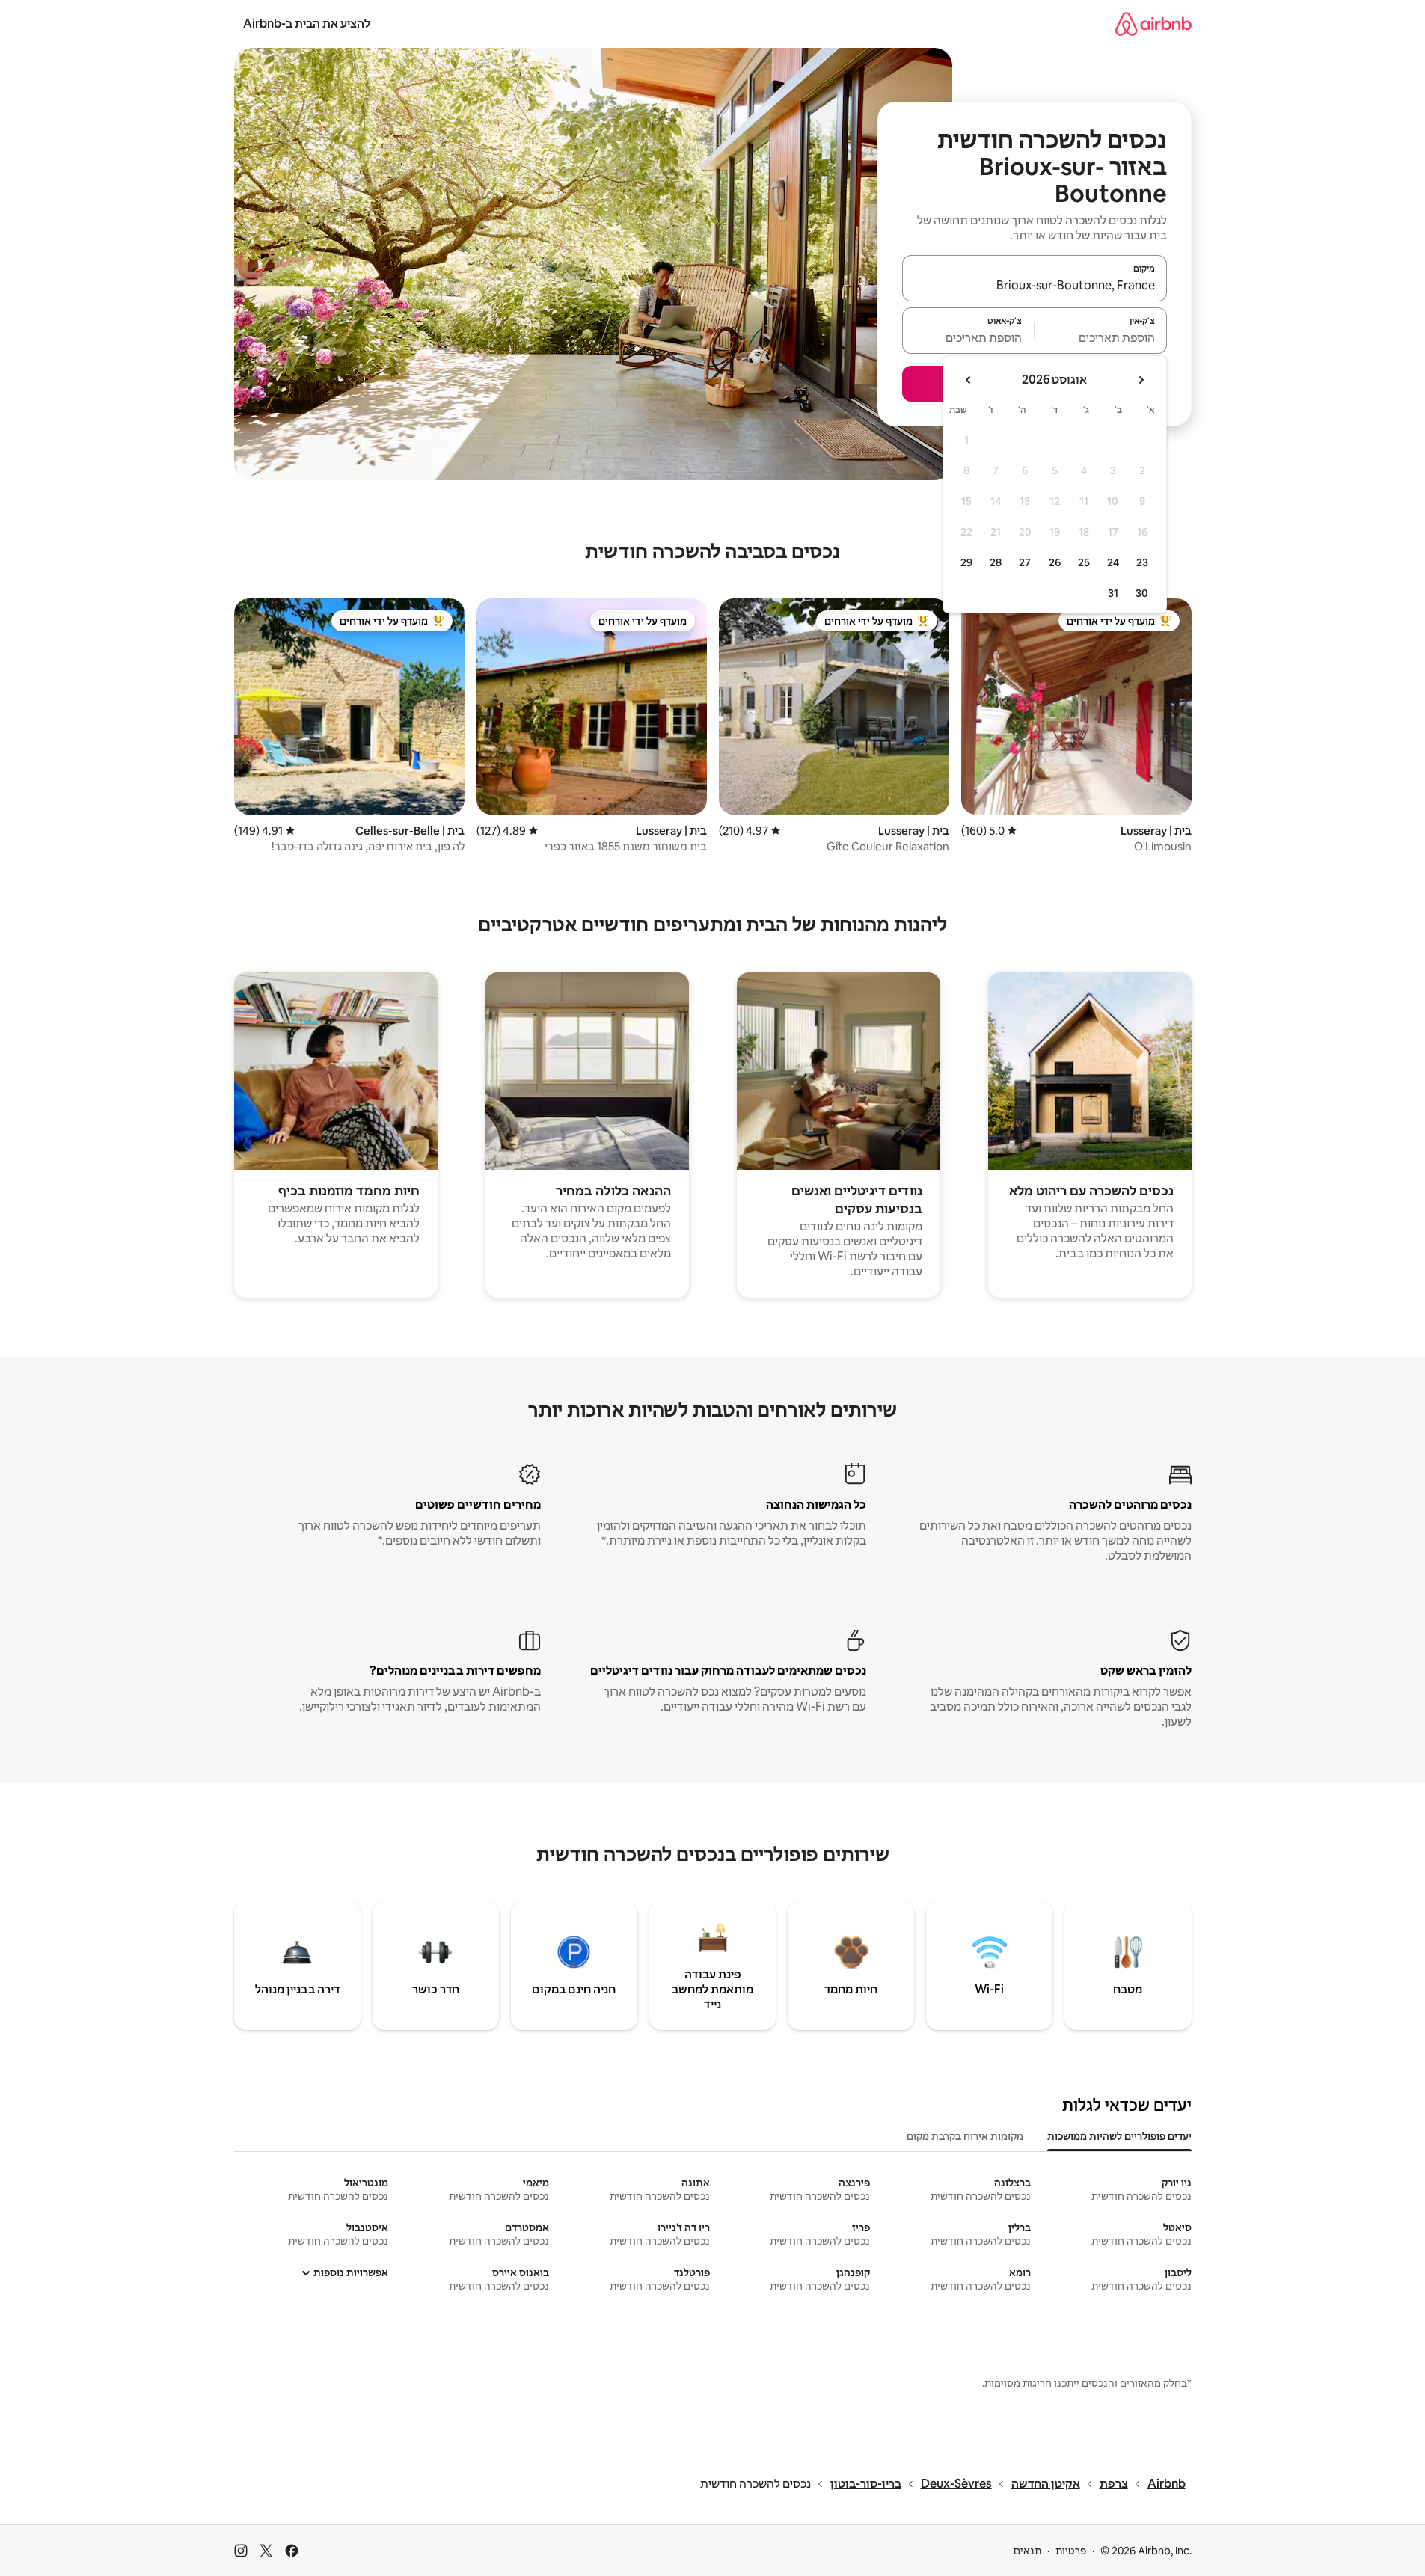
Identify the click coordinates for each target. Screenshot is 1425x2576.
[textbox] (1101, 337)
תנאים (1027, 2551)
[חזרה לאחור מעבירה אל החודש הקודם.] (1141, 380)
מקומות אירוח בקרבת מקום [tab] (965, 2136)
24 (1113, 562)
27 (1025, 562)
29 (966, 562)
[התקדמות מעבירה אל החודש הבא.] (969, 380)
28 (996, 562)
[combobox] (1035, 285)
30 (1142, 593)
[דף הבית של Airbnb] (1153, 24)
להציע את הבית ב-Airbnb (307, 24)
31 (1113, 593)
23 (1142, 562)
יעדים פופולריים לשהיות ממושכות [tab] (1119, 2136)
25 (1084, 562)
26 (1055, 562)
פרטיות (1071, 2551)
